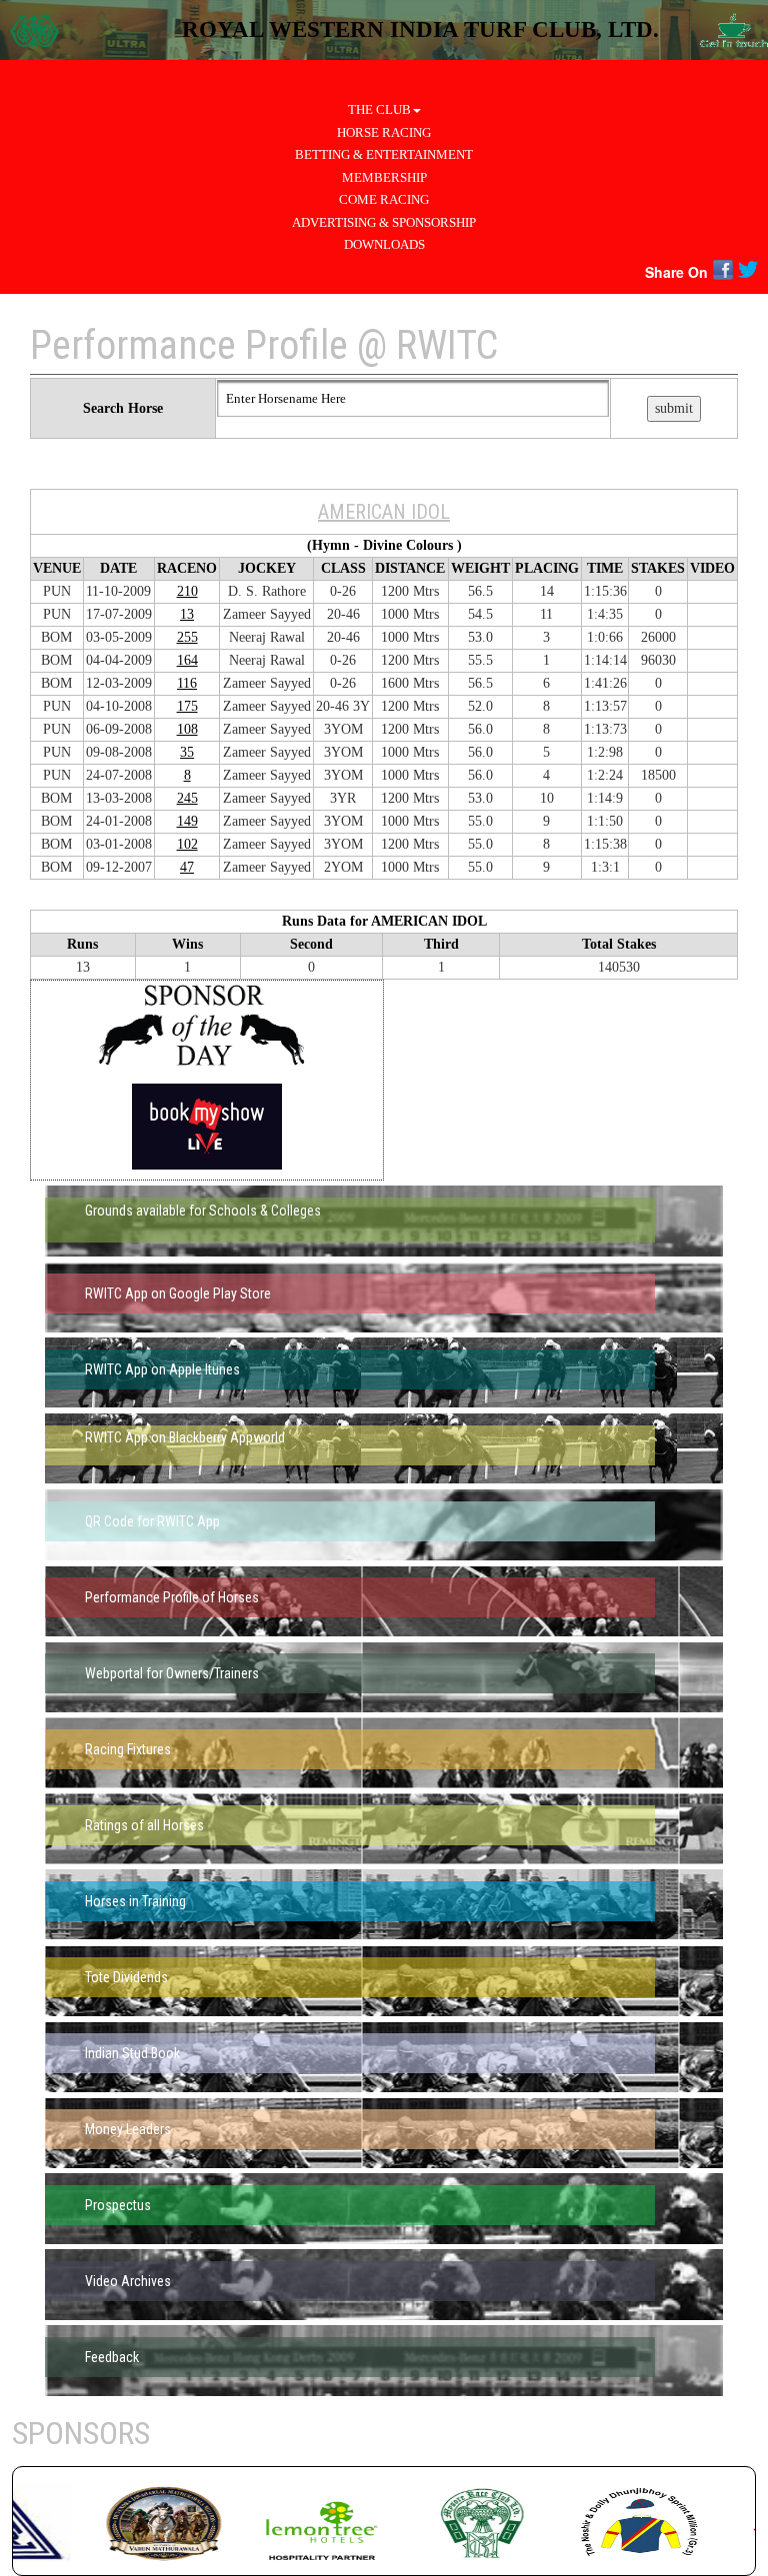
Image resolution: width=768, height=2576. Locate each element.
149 (187, 821)
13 (187, 614)
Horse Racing (384, 132)
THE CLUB (379, 109)
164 (187, 660)
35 (187, 752)
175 (187, 706)
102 (187, 844)
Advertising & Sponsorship (384, 222)
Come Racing (384, 199)
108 (187, 729)
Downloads (384, 244)
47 (187, 867)
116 (187, 683)
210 (187, 591)
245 (187, 798)
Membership (384, 177)
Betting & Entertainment (384, 154)
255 (187, 637)
